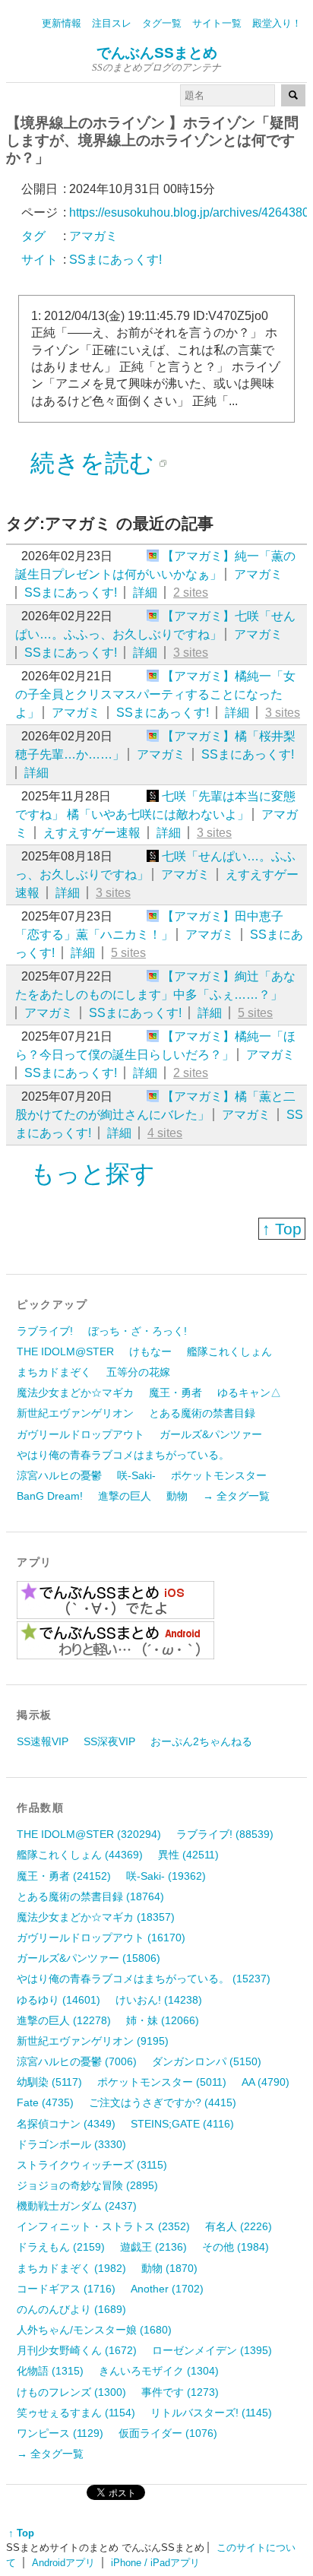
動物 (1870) (169, 2268)
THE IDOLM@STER (65, 1351)
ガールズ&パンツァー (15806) (89, 1958)
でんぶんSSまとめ (157, 53)
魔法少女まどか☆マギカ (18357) (96, 1917)
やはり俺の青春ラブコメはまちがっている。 (123, 1455)
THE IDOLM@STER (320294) (89, 1834)
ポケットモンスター (219, 1475)
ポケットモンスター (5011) (162, 2082)
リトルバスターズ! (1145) (211, 2413)
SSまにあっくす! (71, 593)
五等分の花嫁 (138, 1372)
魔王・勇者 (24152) (64, 1876)
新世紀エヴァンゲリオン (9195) (93, 2041)
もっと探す (93, 1174)
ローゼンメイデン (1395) (212, 2350)
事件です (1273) (180, 2392)
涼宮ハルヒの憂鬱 (59, 1475)
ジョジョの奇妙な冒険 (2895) (87, 2185)
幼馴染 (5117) (49, 2082)
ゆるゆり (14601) (58, 2000)
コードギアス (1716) (66, 2289)
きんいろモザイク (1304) (159, 2371)
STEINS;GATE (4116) (182, 2124)
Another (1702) (167, 2289)
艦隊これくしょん (229, 1351)
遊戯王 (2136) (153, 2247)
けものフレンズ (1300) (71, 2392)
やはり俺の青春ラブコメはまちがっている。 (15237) (144, 1979)
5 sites (128, 953)
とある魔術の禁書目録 (202, 1413)
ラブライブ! (45, 1331)
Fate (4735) (45, 2102)
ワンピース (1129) (60, 2433)
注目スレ (112, 23)
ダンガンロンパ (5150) (207, 2061)
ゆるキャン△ (249, 1393)
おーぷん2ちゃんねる (201, 1741)
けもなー (150, 1351)
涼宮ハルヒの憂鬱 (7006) (77, 2061)
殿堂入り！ (277, 23)
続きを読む (92, 463)
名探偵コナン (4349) (66, 2124)
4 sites (165, 1133)
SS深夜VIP (109, 1741)
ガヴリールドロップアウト (81, 1434)
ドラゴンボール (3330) (71, 2144)
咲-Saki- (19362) (166, 1876)
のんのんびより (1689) (71, 2309)
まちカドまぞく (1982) (71, 2268)
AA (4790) (266, 2082)
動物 (177, 1496)
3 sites (191, 653)
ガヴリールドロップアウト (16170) (101, 1938)
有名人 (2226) (239, 2226)
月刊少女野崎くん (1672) (77, 2350)
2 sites (191, 593)
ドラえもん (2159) (61, 2247)
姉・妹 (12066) (163, 2020)
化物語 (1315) (50, 2371)
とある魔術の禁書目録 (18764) (90, 1896)
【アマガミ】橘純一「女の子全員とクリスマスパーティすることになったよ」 (155, 694)
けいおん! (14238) (159, 2000)
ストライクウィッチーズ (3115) (92, 2165)
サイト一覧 (217, 23)
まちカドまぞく (54, 1372)
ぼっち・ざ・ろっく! (138, 1331)
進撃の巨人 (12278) (64, 2020)
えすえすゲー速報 (92, 833)
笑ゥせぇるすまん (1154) (76, 2413)
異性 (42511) (188, 1855)
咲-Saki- (136, 1475)
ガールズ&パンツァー (211, 1434)
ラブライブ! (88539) (225, 1834)
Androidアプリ (63, 2563)
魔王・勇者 (175, 1393)
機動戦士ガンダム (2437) (77, 2206)
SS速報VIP (43, 1741)
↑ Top (282, 1229)
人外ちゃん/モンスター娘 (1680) (94, 2330)
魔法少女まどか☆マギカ (75, 1393)
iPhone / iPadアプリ (155, 2563)
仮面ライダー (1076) (168, 2433)
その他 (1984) (236, 2247)
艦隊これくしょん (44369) (80, 1855)
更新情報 (62, 23)
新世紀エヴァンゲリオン (75, 1413)
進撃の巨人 (125, 1496)
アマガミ (258, 574)
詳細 (145, 593)
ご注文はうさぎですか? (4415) (163, 2102)
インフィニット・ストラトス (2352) (103, 2226)
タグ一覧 (162, 23)
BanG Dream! (50, 1496)
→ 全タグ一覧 (236, 1496)
